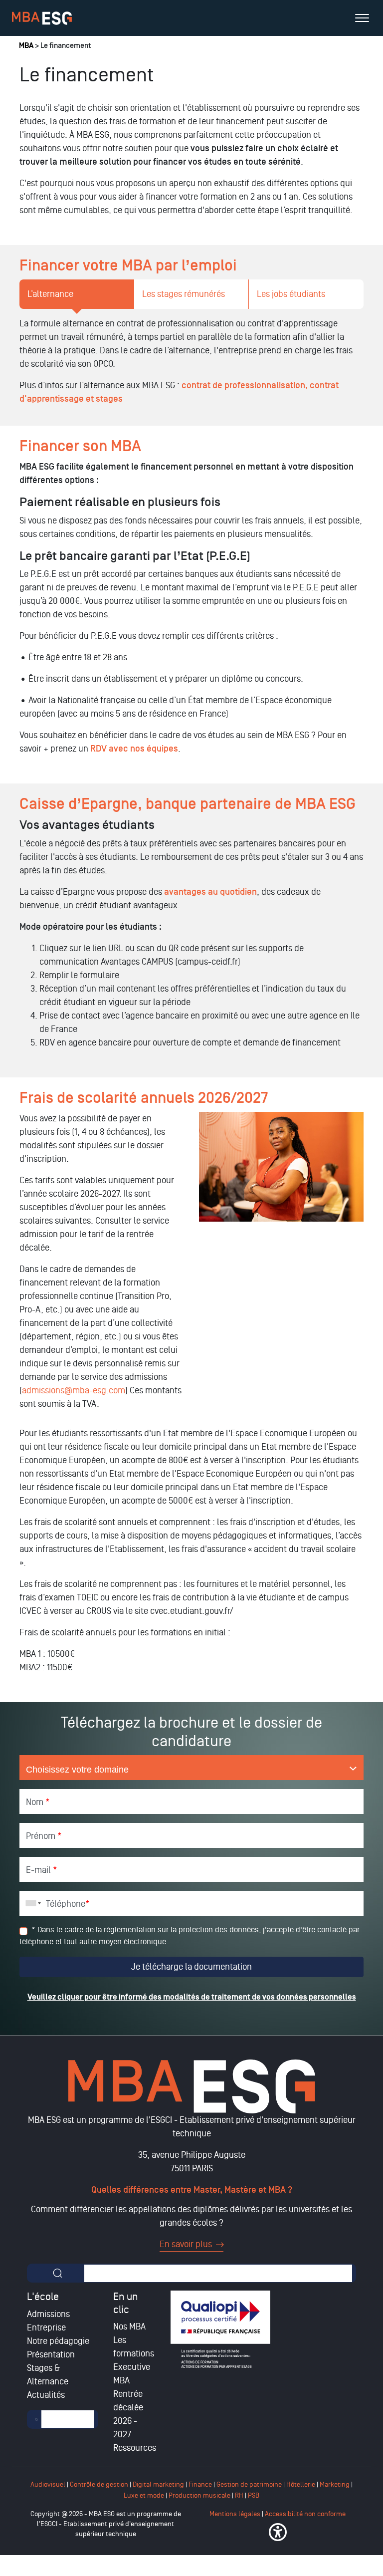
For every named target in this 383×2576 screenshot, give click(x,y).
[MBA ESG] (42, 18)
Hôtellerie (301, 2484)
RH (240, 2495)
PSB (254, 2495)
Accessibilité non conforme (305, 2514)
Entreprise (46, 2327)
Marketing (335, 2484)
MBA (26, 46)
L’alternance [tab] (50, 294)
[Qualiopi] (220, 2329)
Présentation (51, 2354)
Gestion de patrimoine (248, 2484)
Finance (200, 2484)
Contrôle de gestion (99, 2484)
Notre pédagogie (58, 2341)
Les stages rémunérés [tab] (184, 294)
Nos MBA (129, 2326)
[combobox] (31, 1903)
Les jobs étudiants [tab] (291, 294)
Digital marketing (158, 2484)
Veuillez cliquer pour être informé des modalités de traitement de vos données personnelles (192, 1997)
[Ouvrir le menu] (362, 18)
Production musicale (199, 2495)
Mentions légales (235, 2514)
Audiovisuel (48, 2484)
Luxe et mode (144, 2495)
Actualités (46, 2395)
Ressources (135, 2448)
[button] (278, 2532)
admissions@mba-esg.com (74, 1390)
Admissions (48, 2314)
